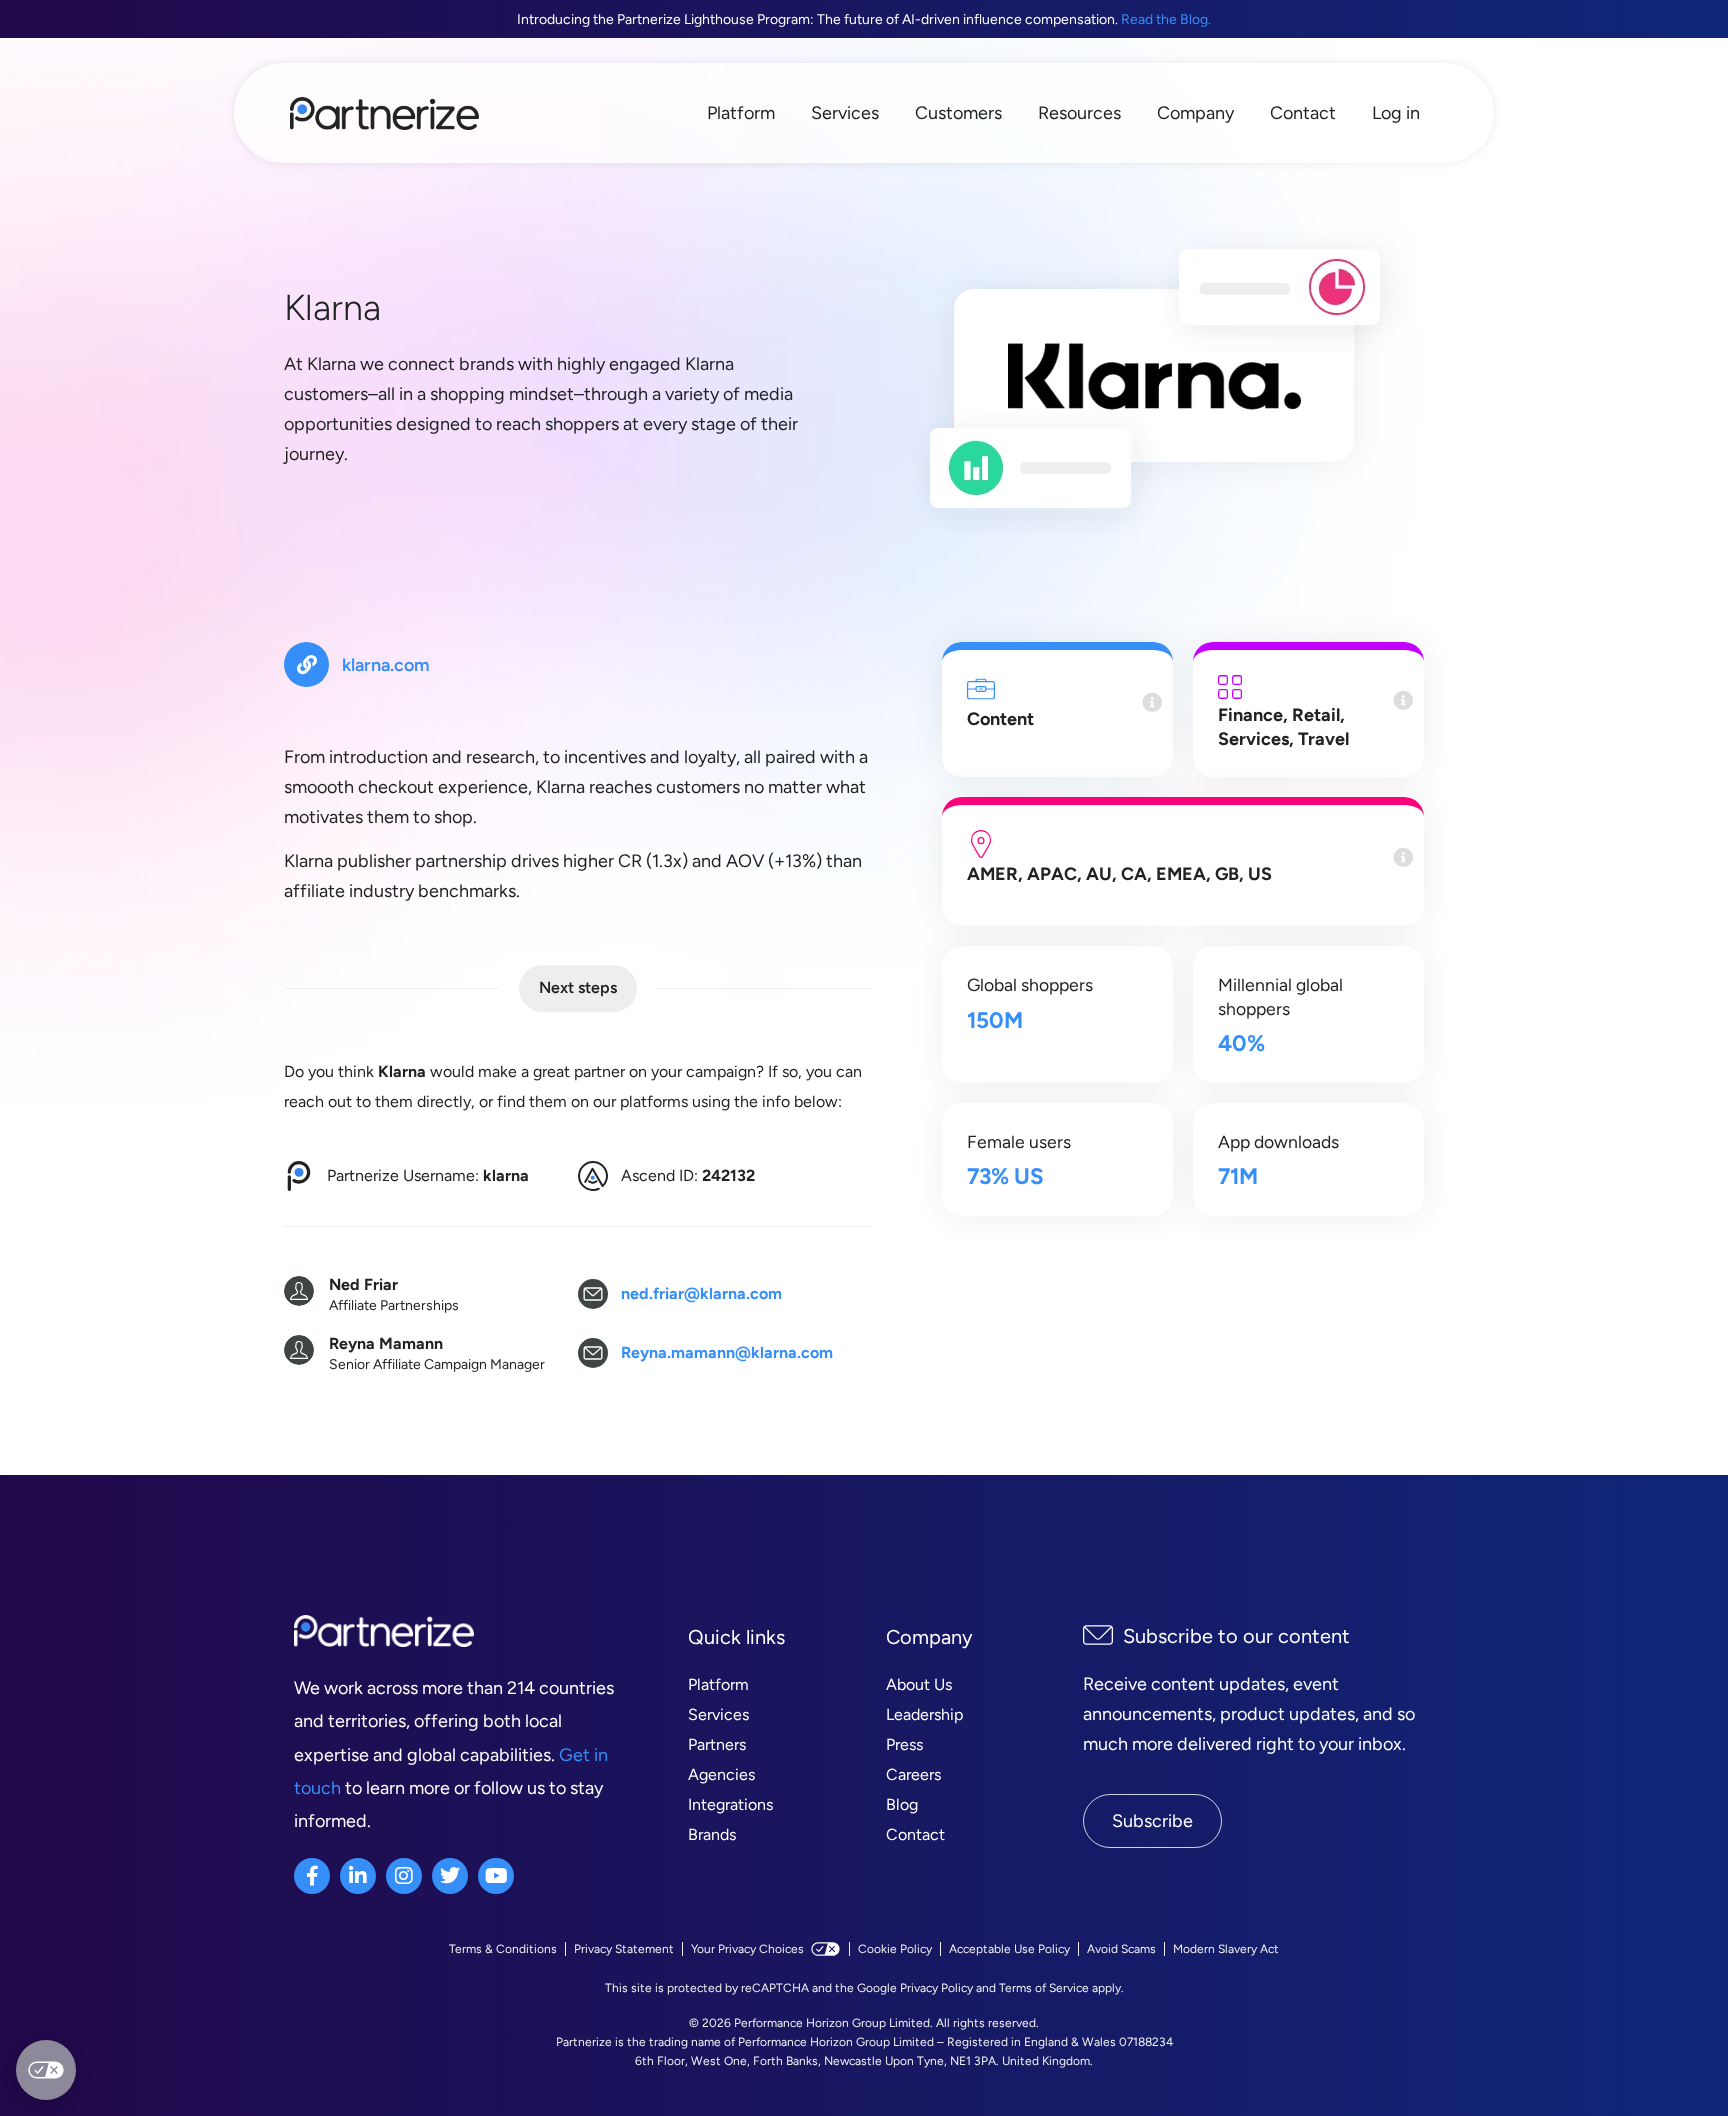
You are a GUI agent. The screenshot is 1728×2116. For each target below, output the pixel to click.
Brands (712, 1834)
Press (904, 1744)
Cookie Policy (895, 1949)
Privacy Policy (936, 1988)
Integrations (730, 1804)
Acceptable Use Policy (1009, 1949)
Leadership (924, 1714)
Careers (913, 1774)
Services (845, 113)
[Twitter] (450, 1876)
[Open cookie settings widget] (46, 2070)
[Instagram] (404, 1876)
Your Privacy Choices (747, 1949)
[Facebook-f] (312, 1876)
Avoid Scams (1121, 1949)
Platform (741, 113)
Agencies (721, 1774)
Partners (717, 1744)
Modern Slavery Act (1226, 1949)
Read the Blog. (1166, 19)
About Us (919, 1684)
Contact (1303, 113)
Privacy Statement (624, 1949)
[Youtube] (496, 1876)
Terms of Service (1044, 1988)
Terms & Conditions (503, 1949)
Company (1195, 113)
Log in (1396, 113)
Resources (1079, 113)
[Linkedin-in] (358, 1876)
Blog (902, 1804)
